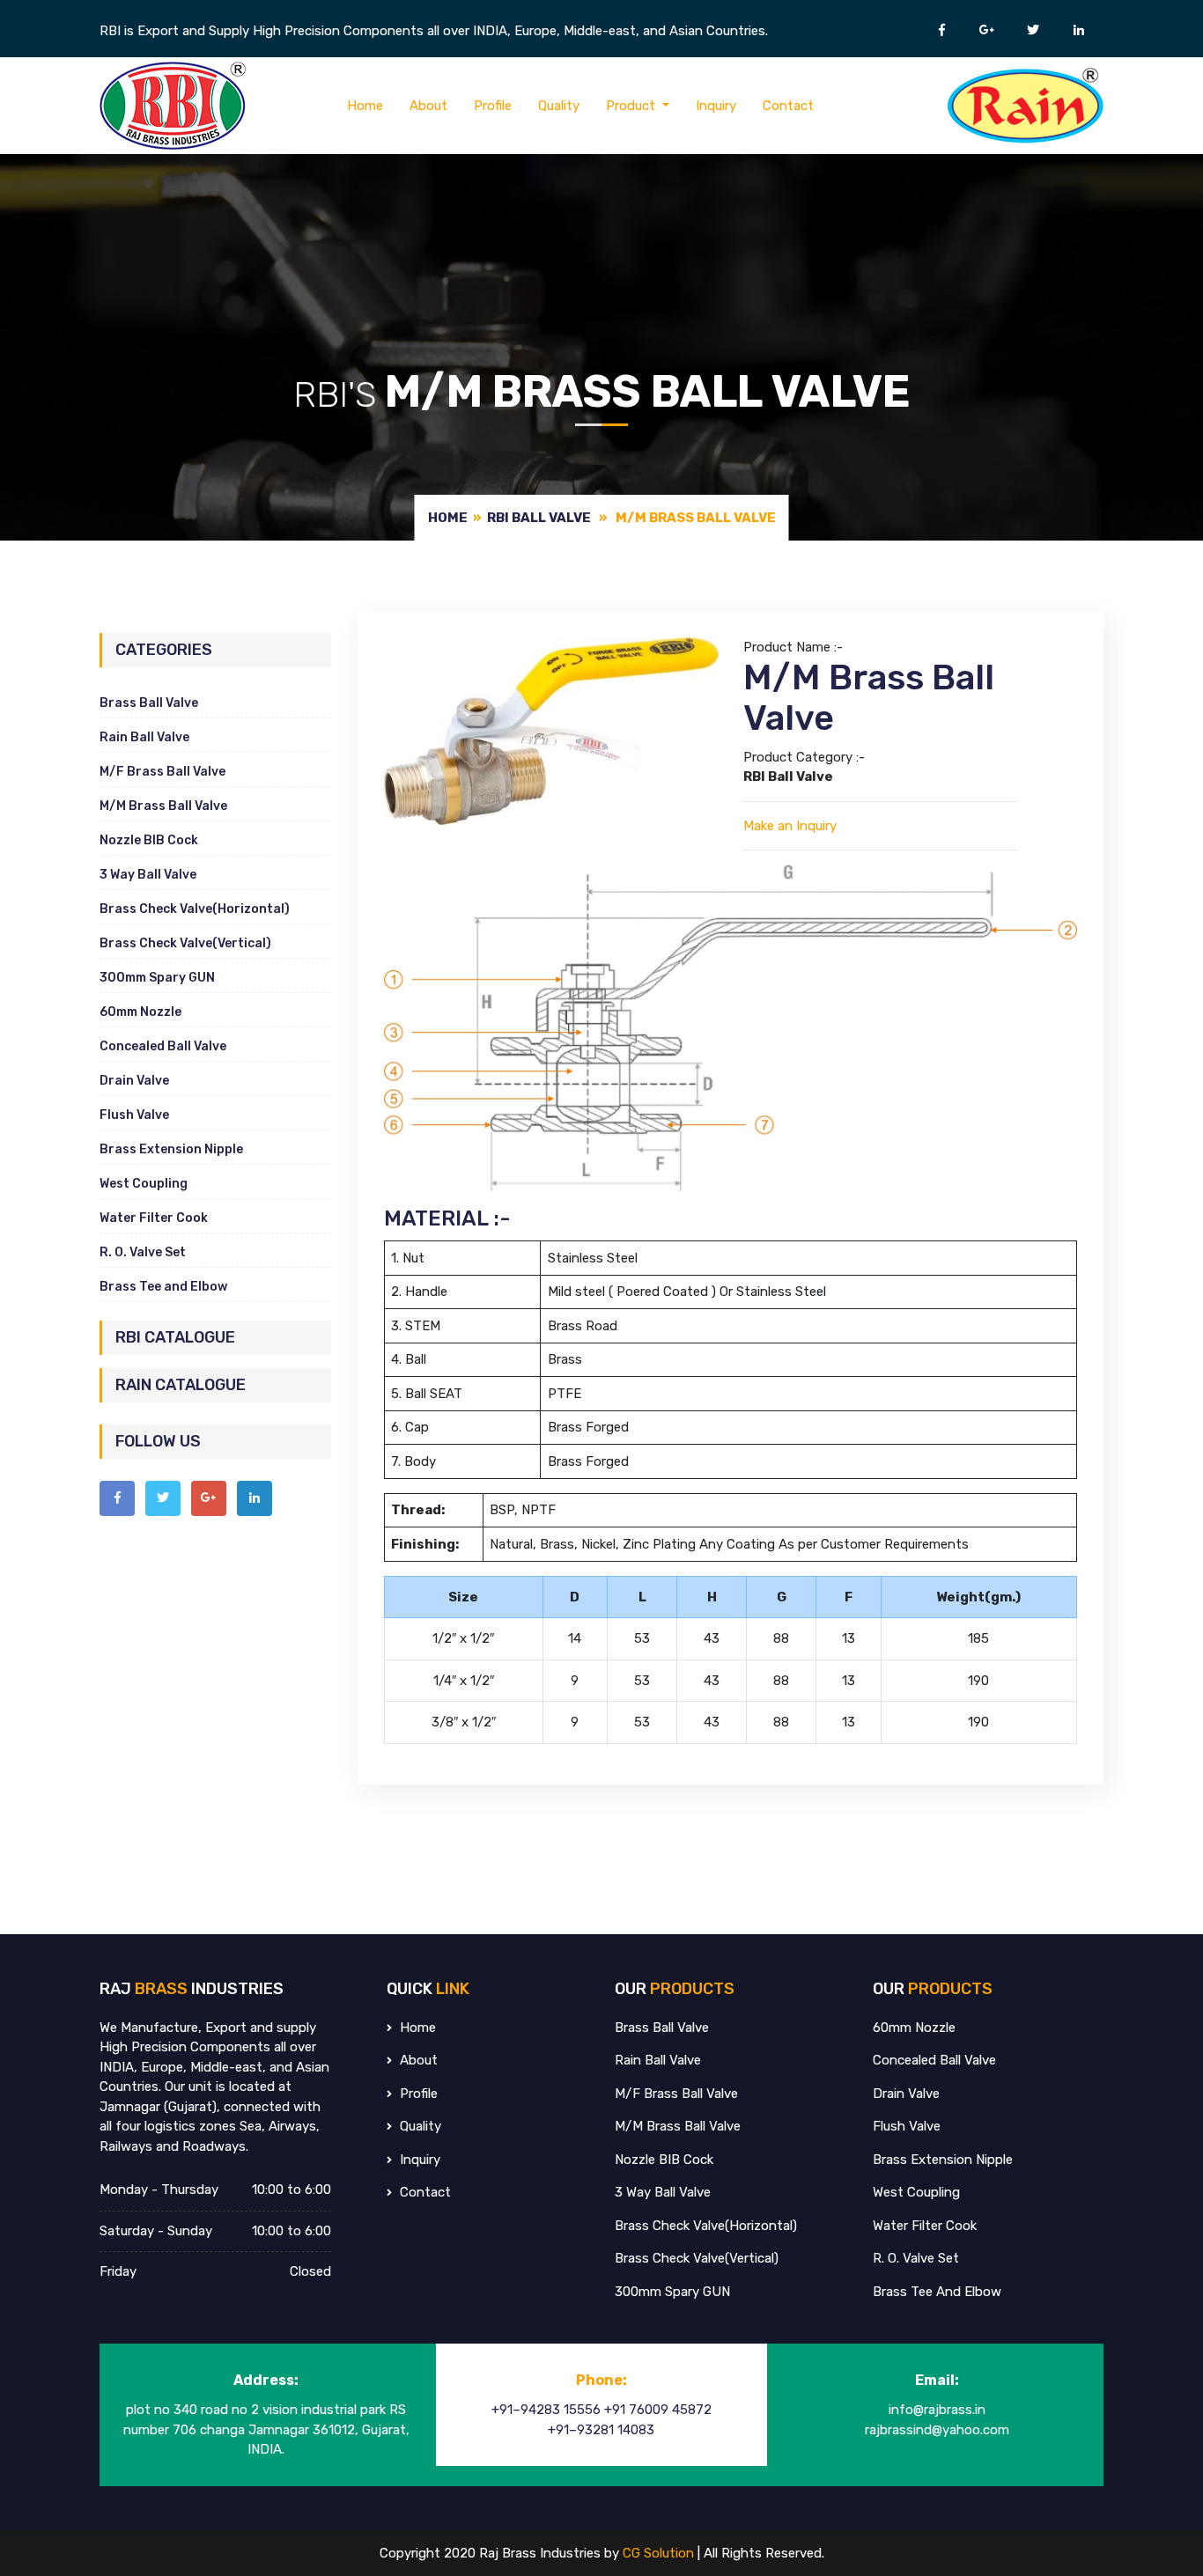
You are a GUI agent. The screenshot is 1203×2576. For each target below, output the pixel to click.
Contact (788, 106)
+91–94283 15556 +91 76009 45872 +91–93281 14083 (601, 2420)
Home (365, 106)
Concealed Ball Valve (163, 1046)
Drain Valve (134, 1081)
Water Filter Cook (154, 1218)
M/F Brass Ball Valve (162, 772)
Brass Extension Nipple (171, 1149)
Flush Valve (134, 1115)
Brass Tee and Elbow (163, 1287)
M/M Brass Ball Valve (163, 806)
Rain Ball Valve (144, 737)
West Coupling (144, 1184)
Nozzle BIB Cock (149, 840)
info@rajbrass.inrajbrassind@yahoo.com (937, 2420)
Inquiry (716, 106)
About (428, 106)
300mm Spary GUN (157, 978)
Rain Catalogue (181, 1385)
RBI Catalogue (175, 1337)
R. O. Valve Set (143, 1252)
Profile (493, 106)
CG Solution (660, 2553)
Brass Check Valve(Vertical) (185, 943)
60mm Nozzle (140, 1012)
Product (632, 106)
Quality (559, 106)
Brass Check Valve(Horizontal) (195, 909)
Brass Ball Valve (149, 703)
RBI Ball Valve (539, 518)
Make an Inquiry (790, 826)
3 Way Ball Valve (148, 875)
